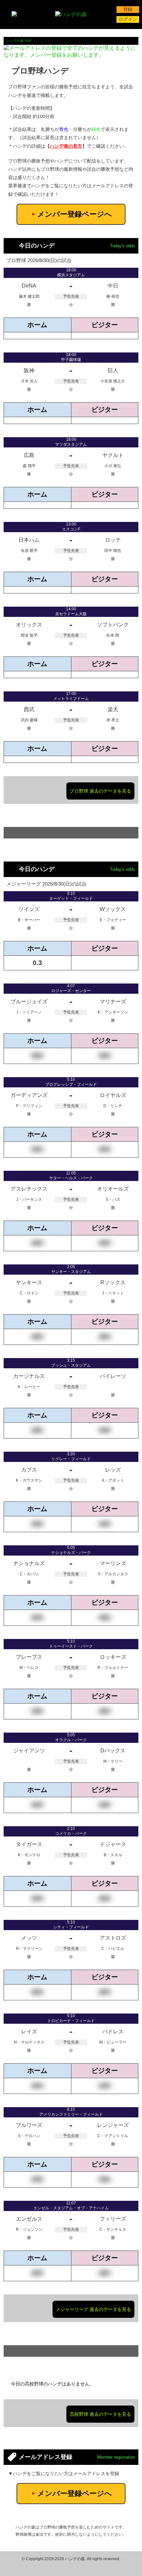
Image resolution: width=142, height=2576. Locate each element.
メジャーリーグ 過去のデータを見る (93, 2309)
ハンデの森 (75, 2559)
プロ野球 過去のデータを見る (100, 791)
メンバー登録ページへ (72, 214)
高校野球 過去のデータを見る (100, 2414)
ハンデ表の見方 (66, 146)
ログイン (128, 19)
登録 (128, 9)
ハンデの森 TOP (19, 41)
